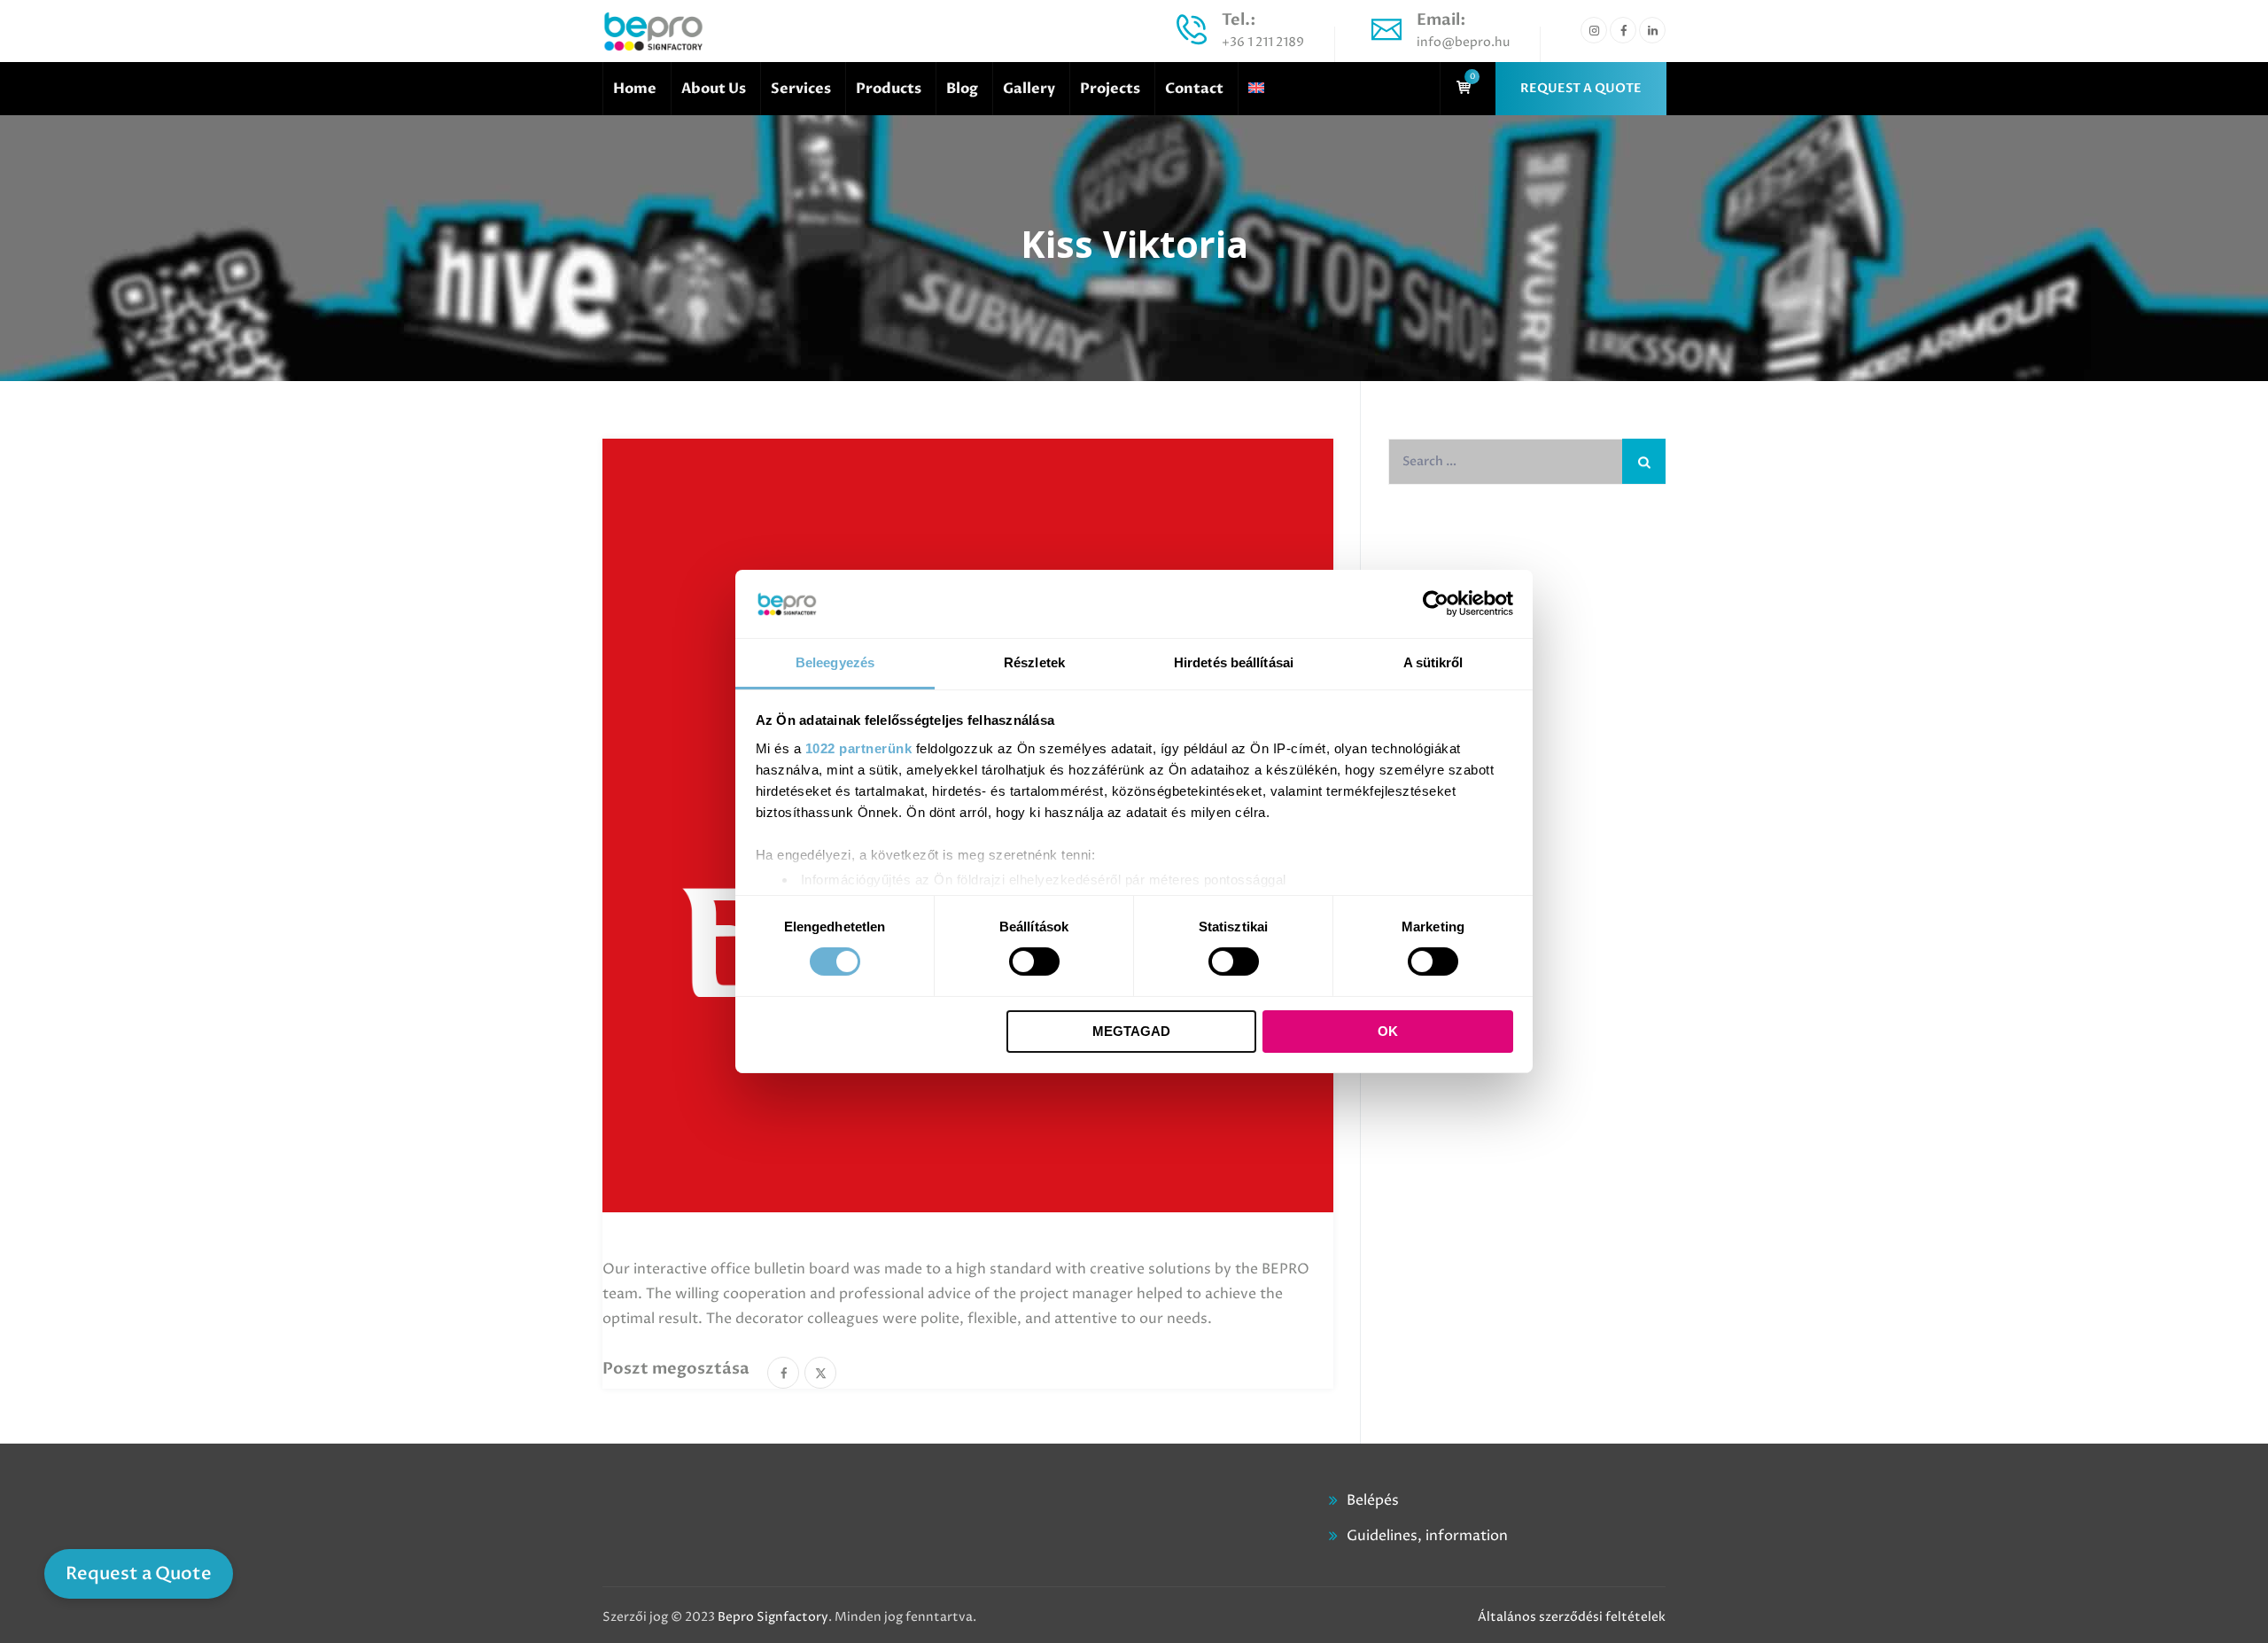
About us (714, 89)
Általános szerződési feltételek (1572, 1617)
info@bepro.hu (1463, 42)
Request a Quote (139, 1573)
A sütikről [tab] (1433, 662)
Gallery (1029, 89)
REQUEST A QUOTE (1581, 88)
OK (1388, 1031)
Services (801, 89)
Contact (1194, 89)
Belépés (1373, 1500)
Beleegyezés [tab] (835, 662)
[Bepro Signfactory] (653, 31)
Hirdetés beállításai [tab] (1234, 662)
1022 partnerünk (859, 748)
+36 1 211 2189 (1263, 42)
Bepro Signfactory (773, 1617)
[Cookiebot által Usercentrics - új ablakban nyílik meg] (1436, 603)
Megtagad (1131, 1031)
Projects (1110, 89)
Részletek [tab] (1034, 662)
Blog (962, 89)
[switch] (1034, 962)
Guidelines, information (1427, 1536)
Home (635, 89)
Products (889, 89)
